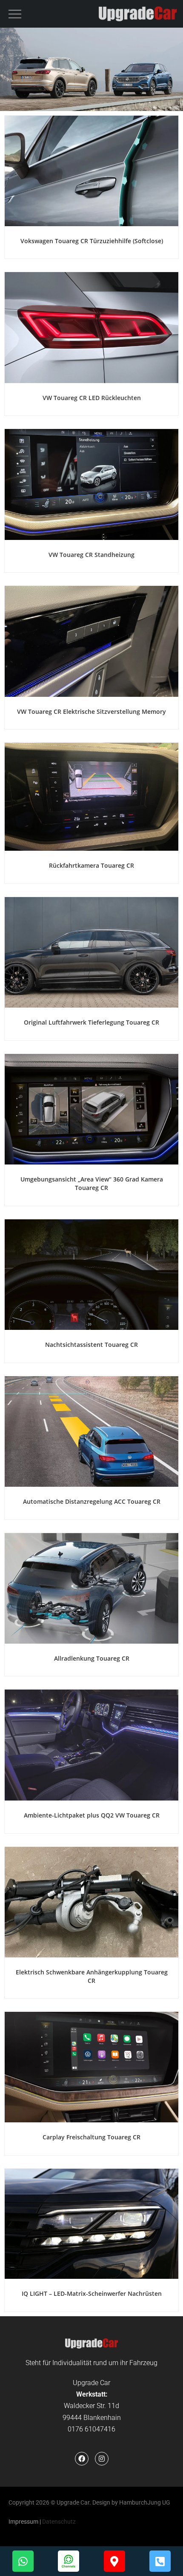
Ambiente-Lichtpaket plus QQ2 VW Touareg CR (92, 1815)
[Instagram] (102, 2459)
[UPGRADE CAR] (138, 14)
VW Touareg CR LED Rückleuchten (92, 398)
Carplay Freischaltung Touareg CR (91, 2137)
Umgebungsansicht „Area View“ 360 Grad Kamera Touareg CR (92, 1183)
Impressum (23, 2522)
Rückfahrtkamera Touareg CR (91, 865)
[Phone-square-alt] (160, 2561)
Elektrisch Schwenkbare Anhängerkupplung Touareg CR (92, 1976)
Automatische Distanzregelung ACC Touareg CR (92, 1501)
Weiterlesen (91, 217)
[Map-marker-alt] (114, 2561)
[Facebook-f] (82, 2459)
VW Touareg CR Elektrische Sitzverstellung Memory (91, 711)
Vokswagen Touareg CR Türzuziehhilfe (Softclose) (92, 241)
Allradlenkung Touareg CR (92, 1658)
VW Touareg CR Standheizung (91, 555)
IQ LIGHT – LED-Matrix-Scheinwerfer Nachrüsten (92, 2293)
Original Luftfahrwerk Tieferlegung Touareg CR (91, 1022)
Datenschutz (59, 2522)
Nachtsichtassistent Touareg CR (91, 1345)
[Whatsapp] (23, 2561)
